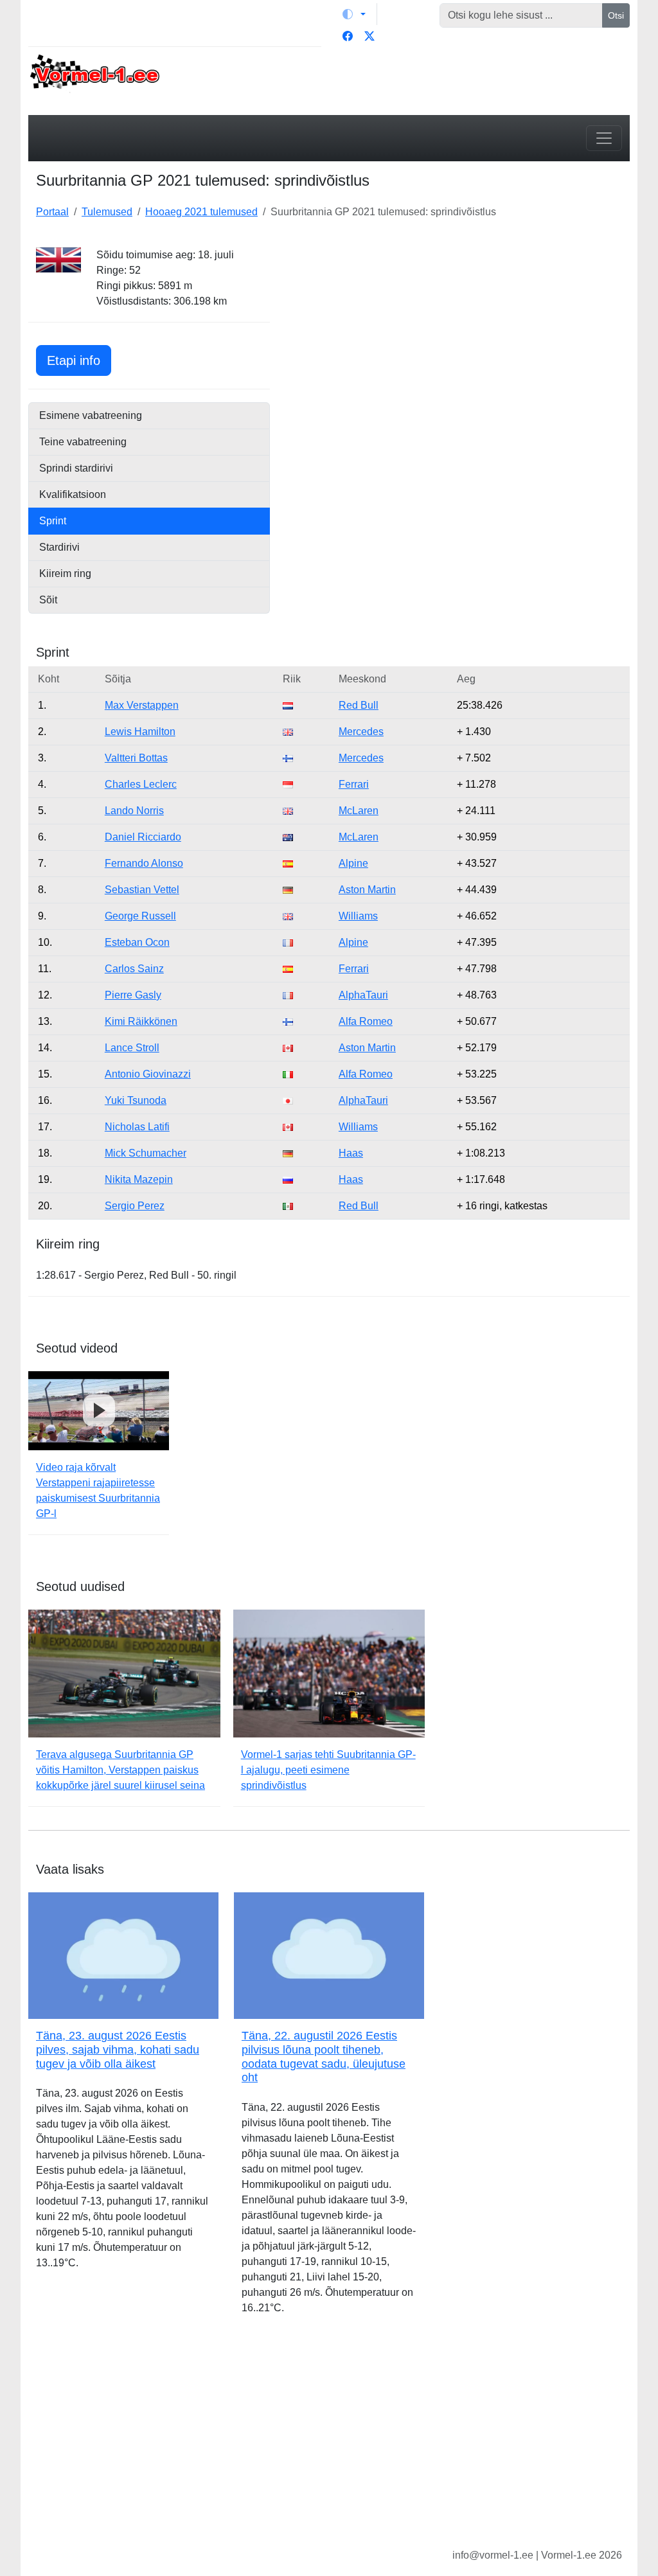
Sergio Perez (135, 1206)
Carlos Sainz (134, 969)
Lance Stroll (132, 1048)
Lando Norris (134, 811)
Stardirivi (59, 547)
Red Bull (359, 705)
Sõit (48, 600)
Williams (358, 916)
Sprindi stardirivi (76, 468)
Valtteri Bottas (136, 758)
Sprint (53, 521)
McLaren (359, 811)
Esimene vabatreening (91, 415)
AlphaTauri (363, 995)
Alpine (353, 863)
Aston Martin (367, 890)
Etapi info (79, 360)
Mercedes (361, 732)
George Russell (140, 916)
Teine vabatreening (83, 442)
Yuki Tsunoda (136, 1100)
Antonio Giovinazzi (148, 1074)
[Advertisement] (458, 328)
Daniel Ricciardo (143, 837)
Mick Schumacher (146, 1153)
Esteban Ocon (137, 942)
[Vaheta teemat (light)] (354, 14)
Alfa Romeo (366, 1021)
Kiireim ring (65, 573)
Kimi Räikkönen (141, 1021)
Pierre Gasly (133, 995)
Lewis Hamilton (140, 732)
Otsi (616, 15)
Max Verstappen (142, 705)
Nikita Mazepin (139, 1179)
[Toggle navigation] (604, 138)
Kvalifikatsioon (73, 494)
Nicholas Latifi (137, 1127)
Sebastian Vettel (142, 890)
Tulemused (107, 212)
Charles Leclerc (141, 784)
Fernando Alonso (144, 863)
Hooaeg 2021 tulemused (201, 212)
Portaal (52, 212)
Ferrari (354, 784)
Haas (351, 1153)
